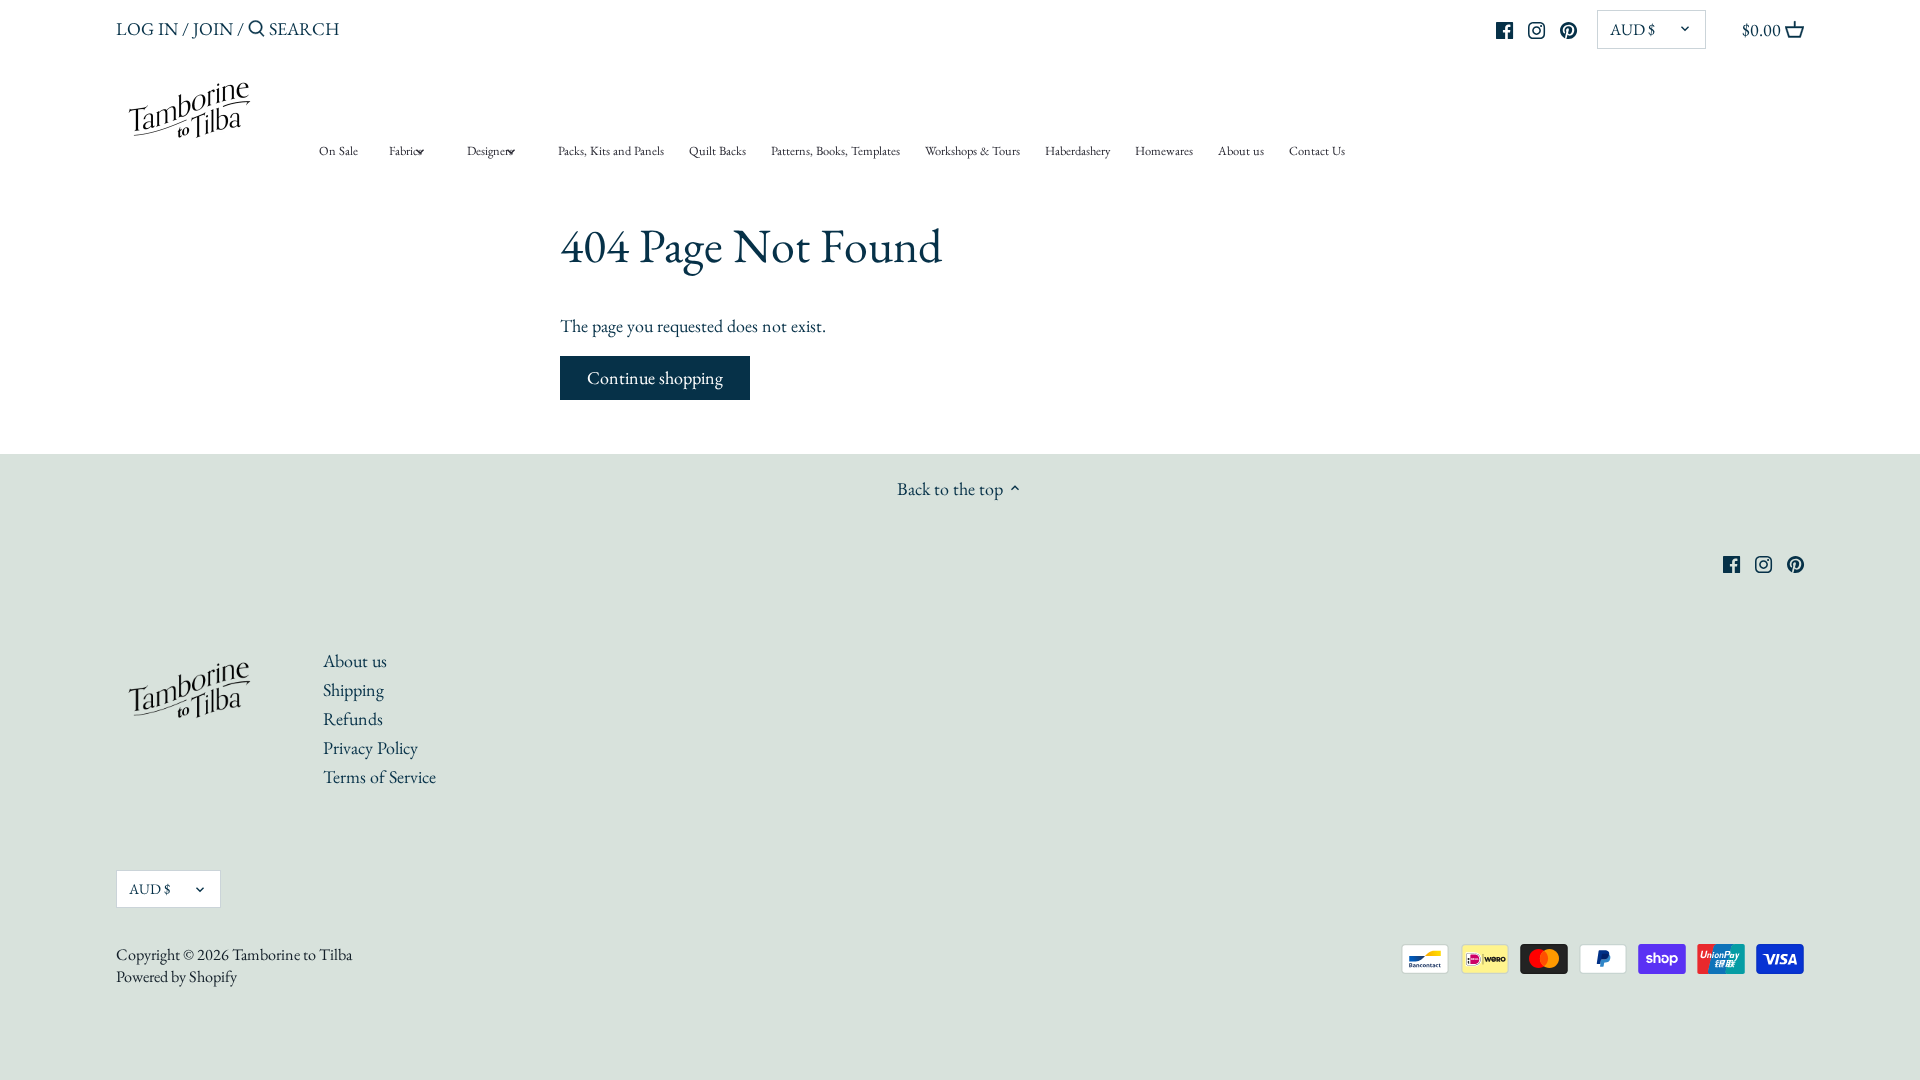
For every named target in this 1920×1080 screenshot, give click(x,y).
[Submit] (256, 31)
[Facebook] (1504, 28)
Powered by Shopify (176, 976)
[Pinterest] (1568, 28)
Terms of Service (379, 776)
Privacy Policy (370, 747)
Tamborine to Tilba (292, 954)
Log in (147, 28)
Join (213, 28)
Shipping (353, 689)
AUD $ (1632, 29)
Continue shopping (655, 377)
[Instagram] (1536, 28)
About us (355, 660)
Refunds (353, 718)
